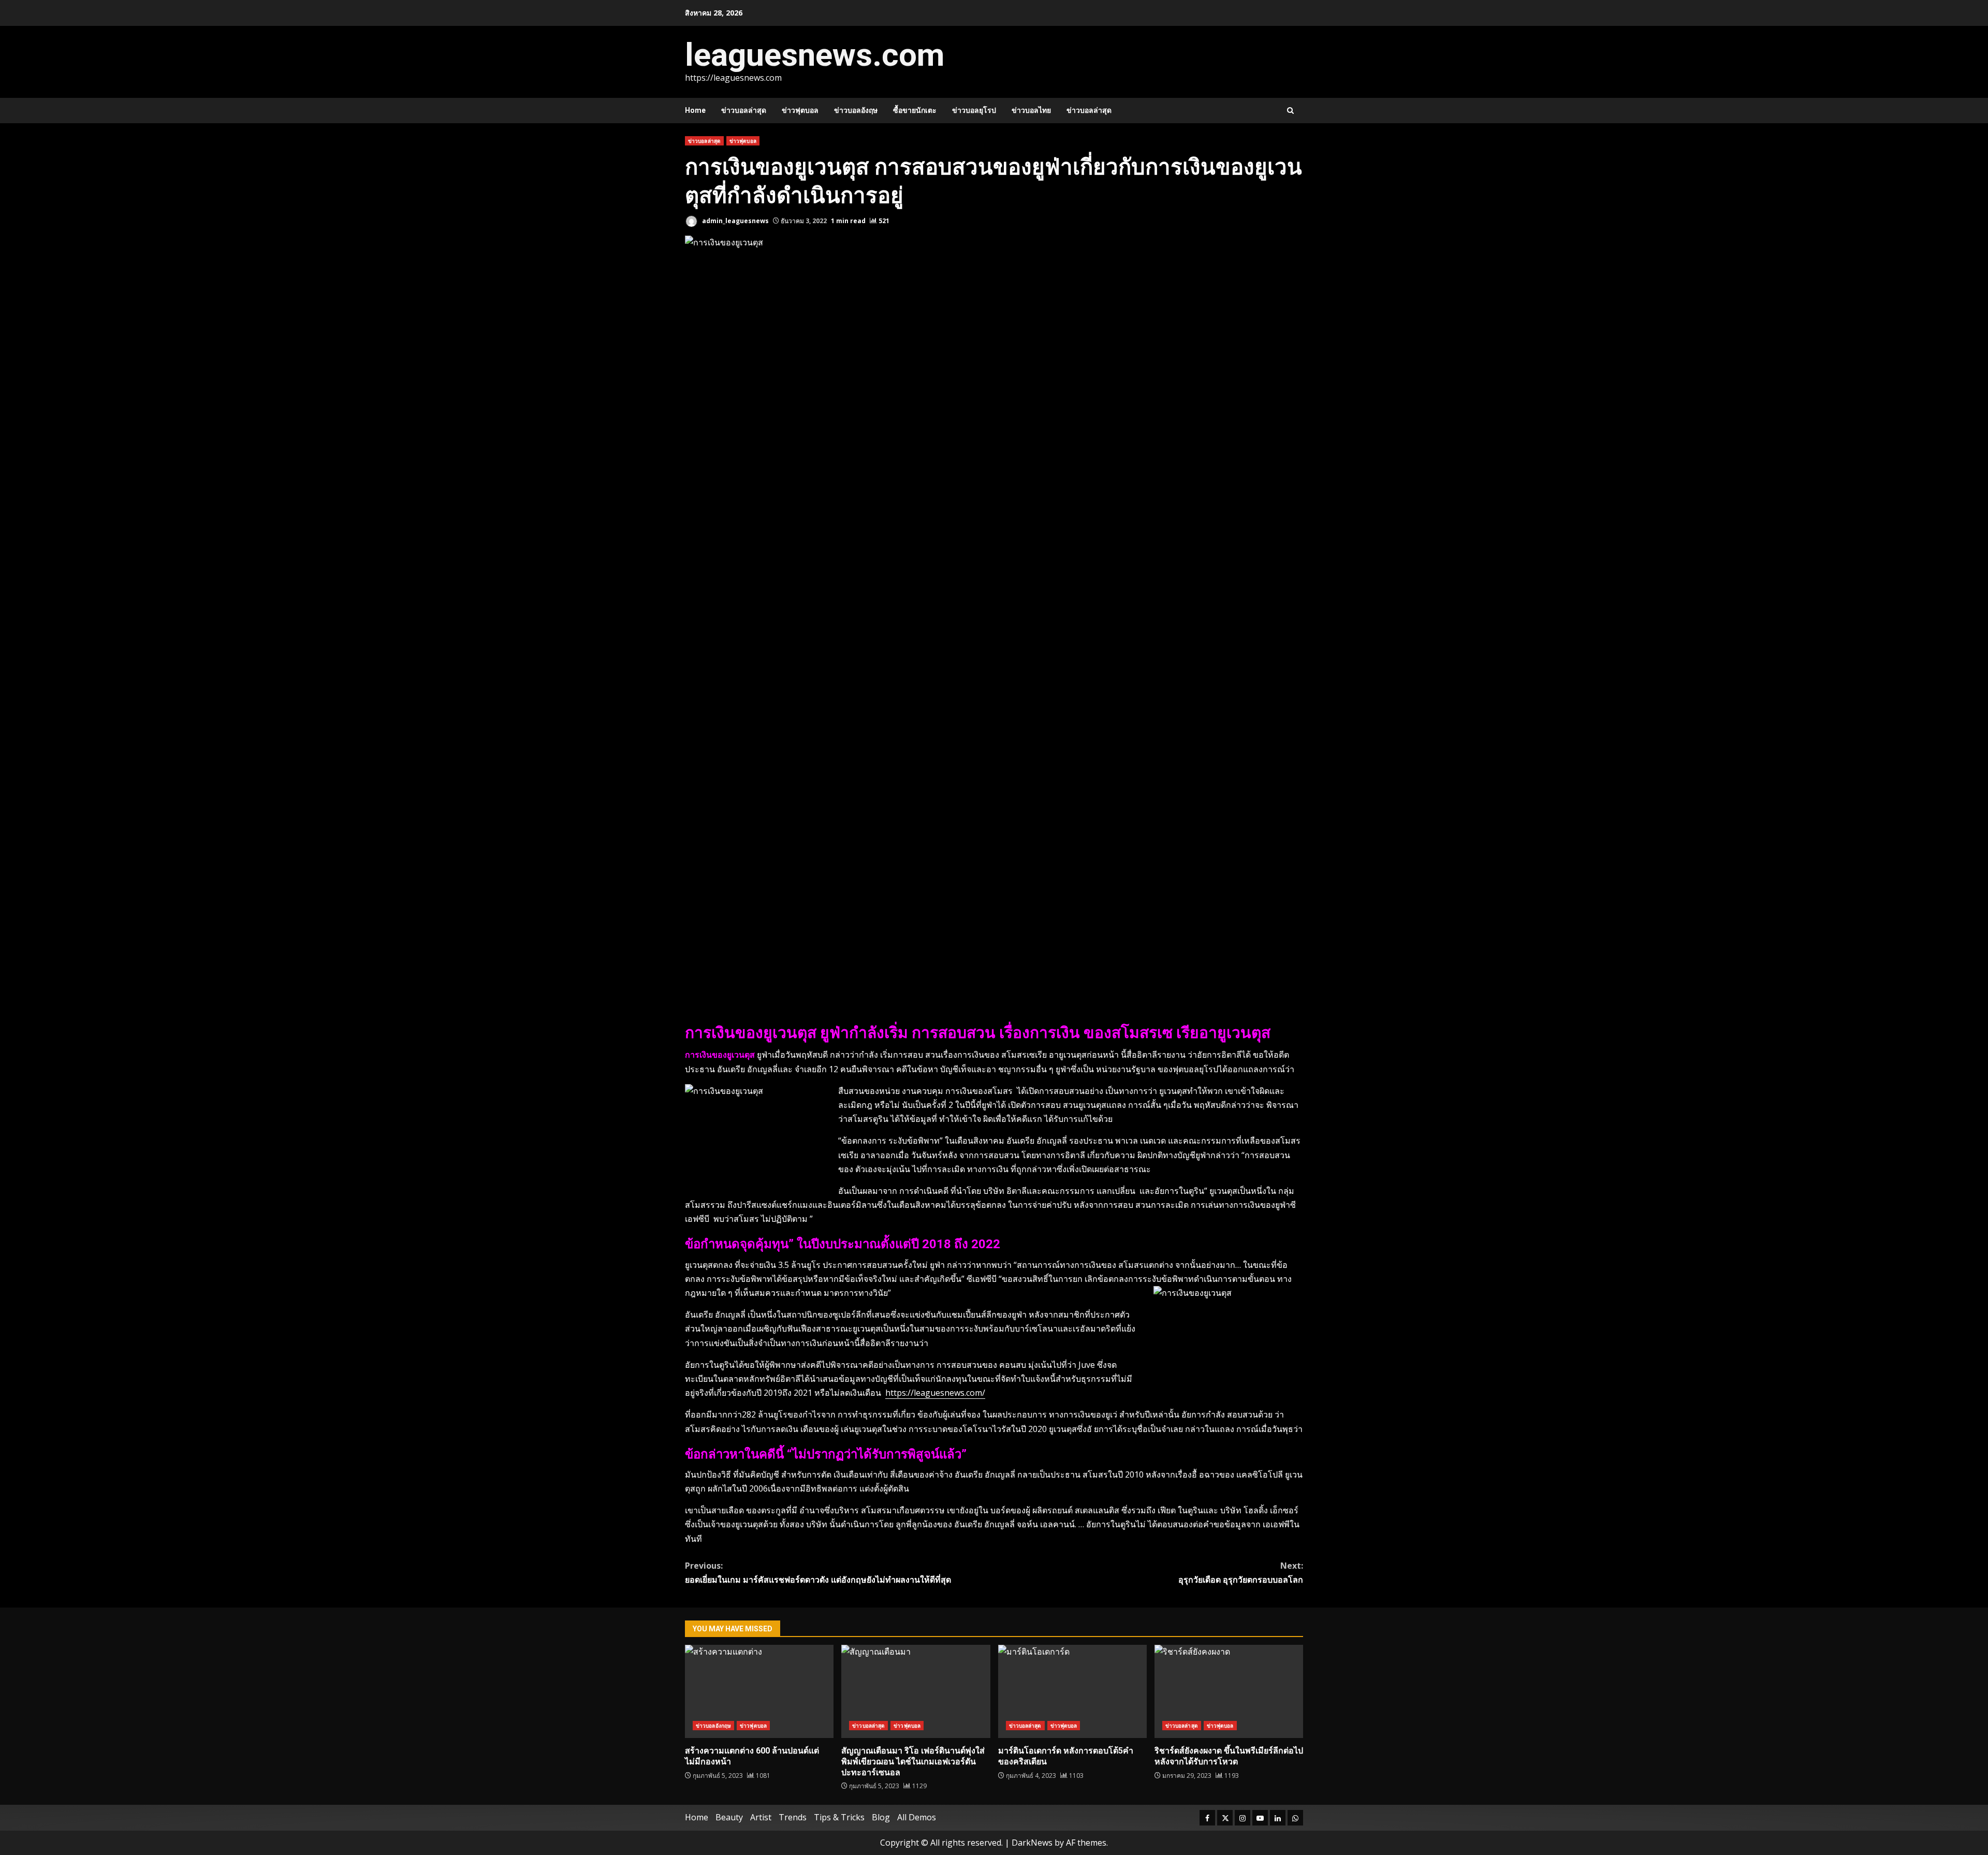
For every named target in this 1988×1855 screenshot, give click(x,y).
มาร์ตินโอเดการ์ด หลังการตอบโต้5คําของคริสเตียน (1072, 1691)
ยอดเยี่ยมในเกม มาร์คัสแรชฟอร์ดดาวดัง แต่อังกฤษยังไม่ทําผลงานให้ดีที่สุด (818, 1573)
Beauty (729, 1817)
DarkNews (1032, 1843)
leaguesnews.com (815, 55)
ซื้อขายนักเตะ (915, 110)
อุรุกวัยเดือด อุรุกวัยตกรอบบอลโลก (1241, 1573)
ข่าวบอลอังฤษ (856, 110)
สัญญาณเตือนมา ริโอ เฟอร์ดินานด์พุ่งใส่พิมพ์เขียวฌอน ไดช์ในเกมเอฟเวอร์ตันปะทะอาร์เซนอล (916, 1691)
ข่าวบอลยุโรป (974, 110)
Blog (881, 1817)
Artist (761, 1817)
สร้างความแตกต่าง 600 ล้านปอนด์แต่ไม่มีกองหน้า (759, 1691)
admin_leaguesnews (735, 221)
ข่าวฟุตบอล (800, 110)
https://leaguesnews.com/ (935, 1393)
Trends (793, 1817)
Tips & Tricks (839, 1817)
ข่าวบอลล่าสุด (744, 110)
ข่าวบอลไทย (1031, 110)
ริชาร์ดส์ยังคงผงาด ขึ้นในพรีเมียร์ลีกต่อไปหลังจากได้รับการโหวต (1229, 1691)
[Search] (1290, 111)
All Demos (917, 1817)
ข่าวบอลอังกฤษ (713, 1726)
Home (695, 110)
